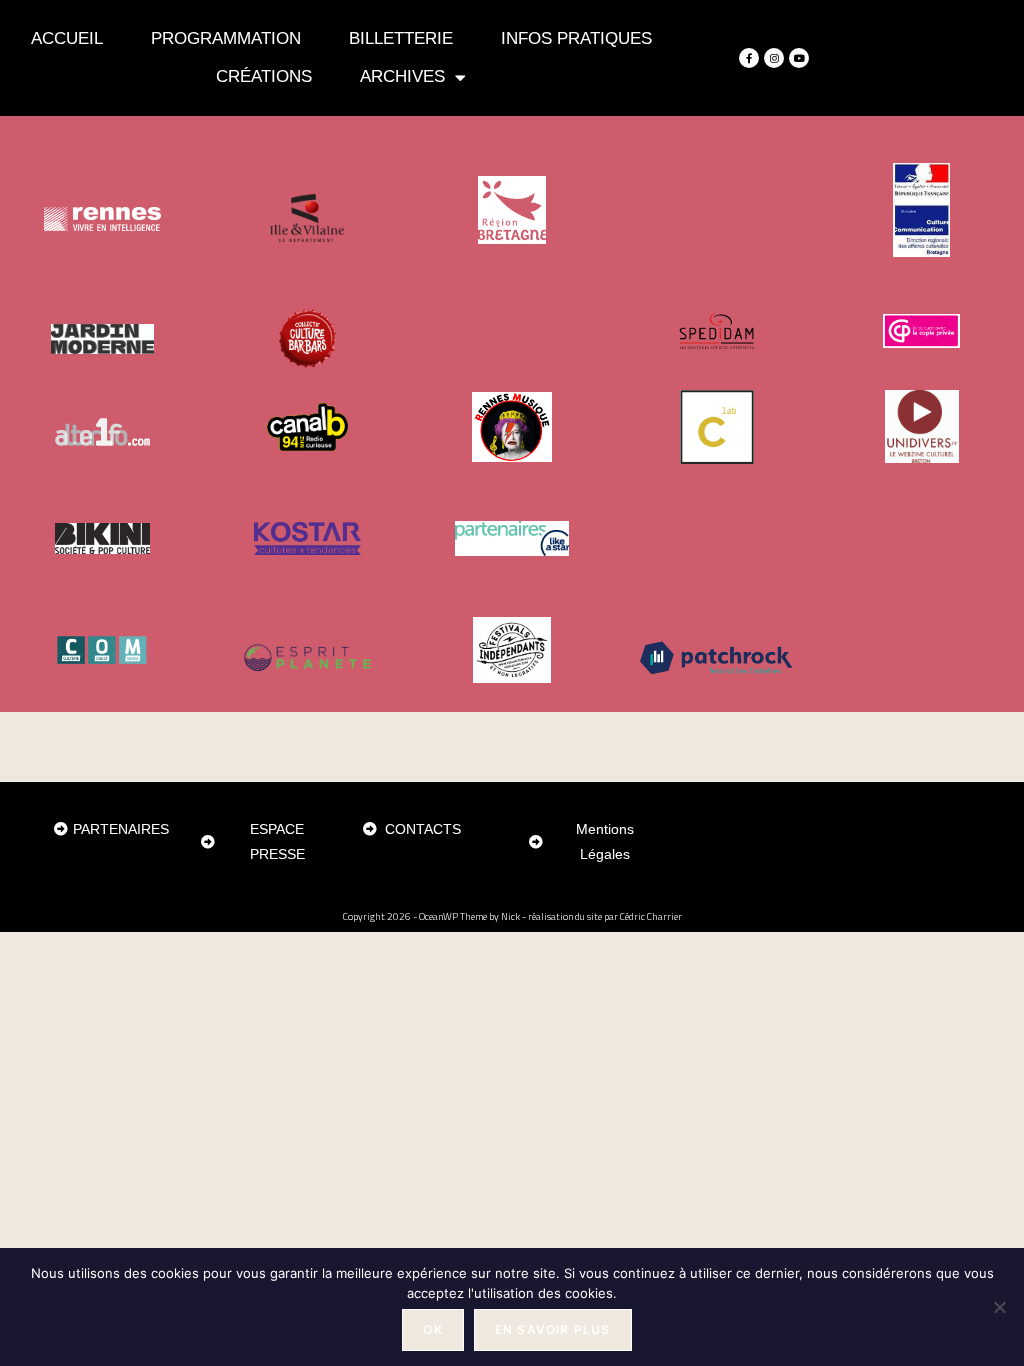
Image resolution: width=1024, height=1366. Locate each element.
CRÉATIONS (264, 76)
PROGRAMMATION (226, 38)
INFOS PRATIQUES (576, 38)
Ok (432, 1329)
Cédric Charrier (651, 916)
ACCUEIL (67, 38)
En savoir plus (553, 1329)
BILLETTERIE (401, 38)
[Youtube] (799, 58)
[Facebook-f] (749, 58)
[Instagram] (774, 58)
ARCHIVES (402, 76)
